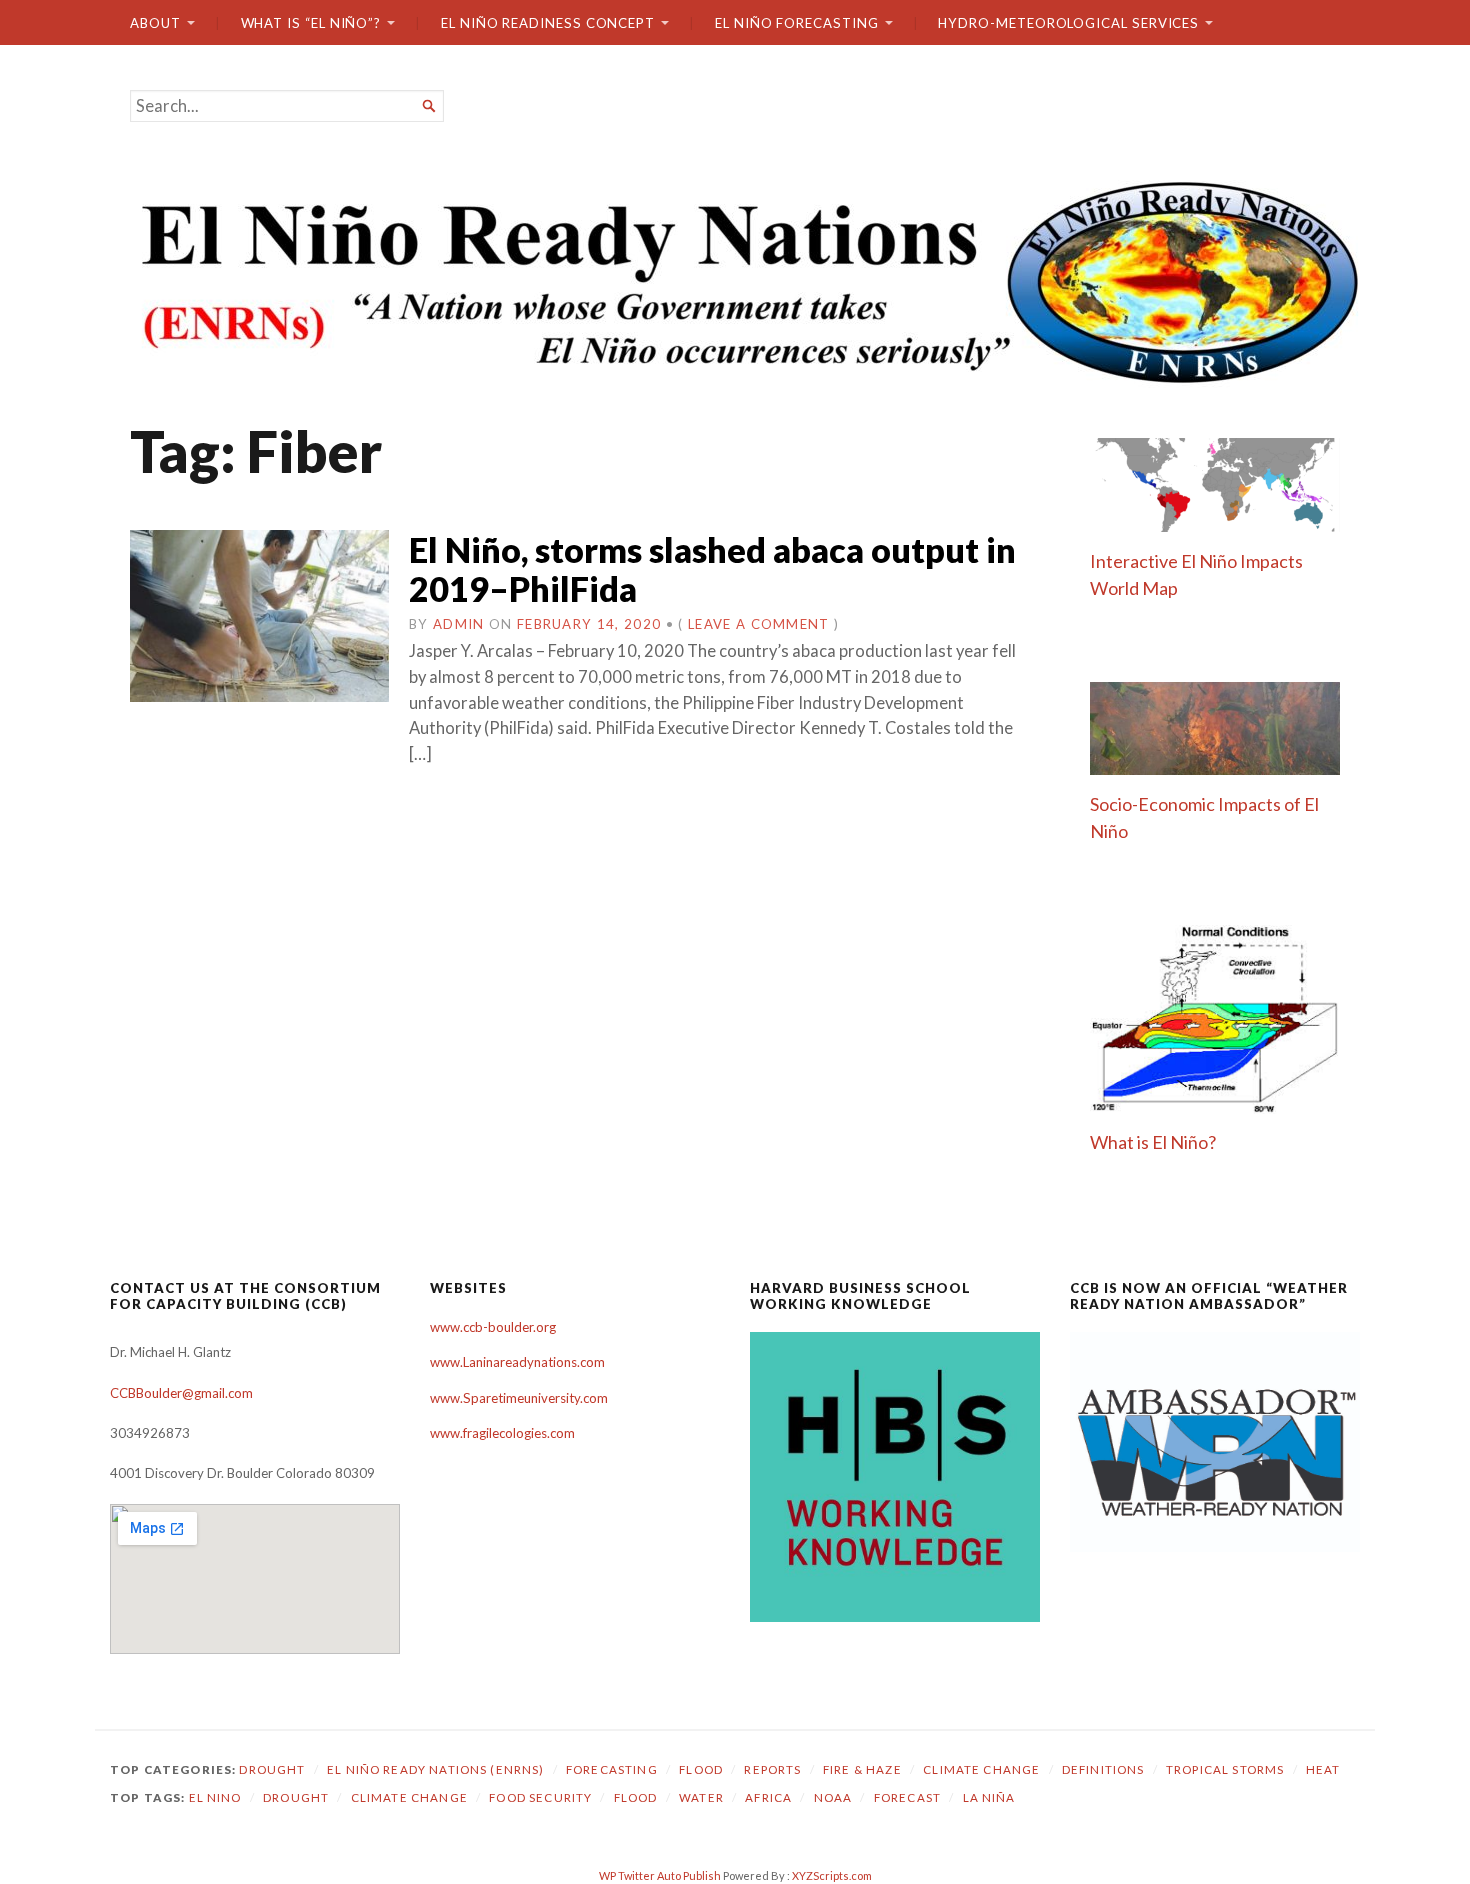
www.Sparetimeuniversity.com (519, 1398)
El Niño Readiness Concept (548, 23)
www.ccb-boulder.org (493, 1327)
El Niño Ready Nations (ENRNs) (436, 1769)
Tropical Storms (1225, 1769)
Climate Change (981, 1769)
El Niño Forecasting (797, 23)
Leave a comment (759, 624)
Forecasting (612, 1769)
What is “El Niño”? (311, 23)
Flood (701, 1769)
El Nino (215, 1797)
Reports (772, 1769)
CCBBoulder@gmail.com (181, 1393)
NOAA (833, 1797)
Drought (272, 1769)
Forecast (907, 1797)
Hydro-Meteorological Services (1068, 23)
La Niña (989, 1797)
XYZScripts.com (832, 1875)
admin (459, 624)
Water (701, 1797)
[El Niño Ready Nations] (735, 280)
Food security (540, 1797)
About (155, 23)
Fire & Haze (862, 1769)
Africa (768, 1797)
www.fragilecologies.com (502, 1433)
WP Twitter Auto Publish (660, 1875)
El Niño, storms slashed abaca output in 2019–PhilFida (712, 569)
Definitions (1103, 1769)
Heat (1323, 1769)
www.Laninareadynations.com (517, 1362)
